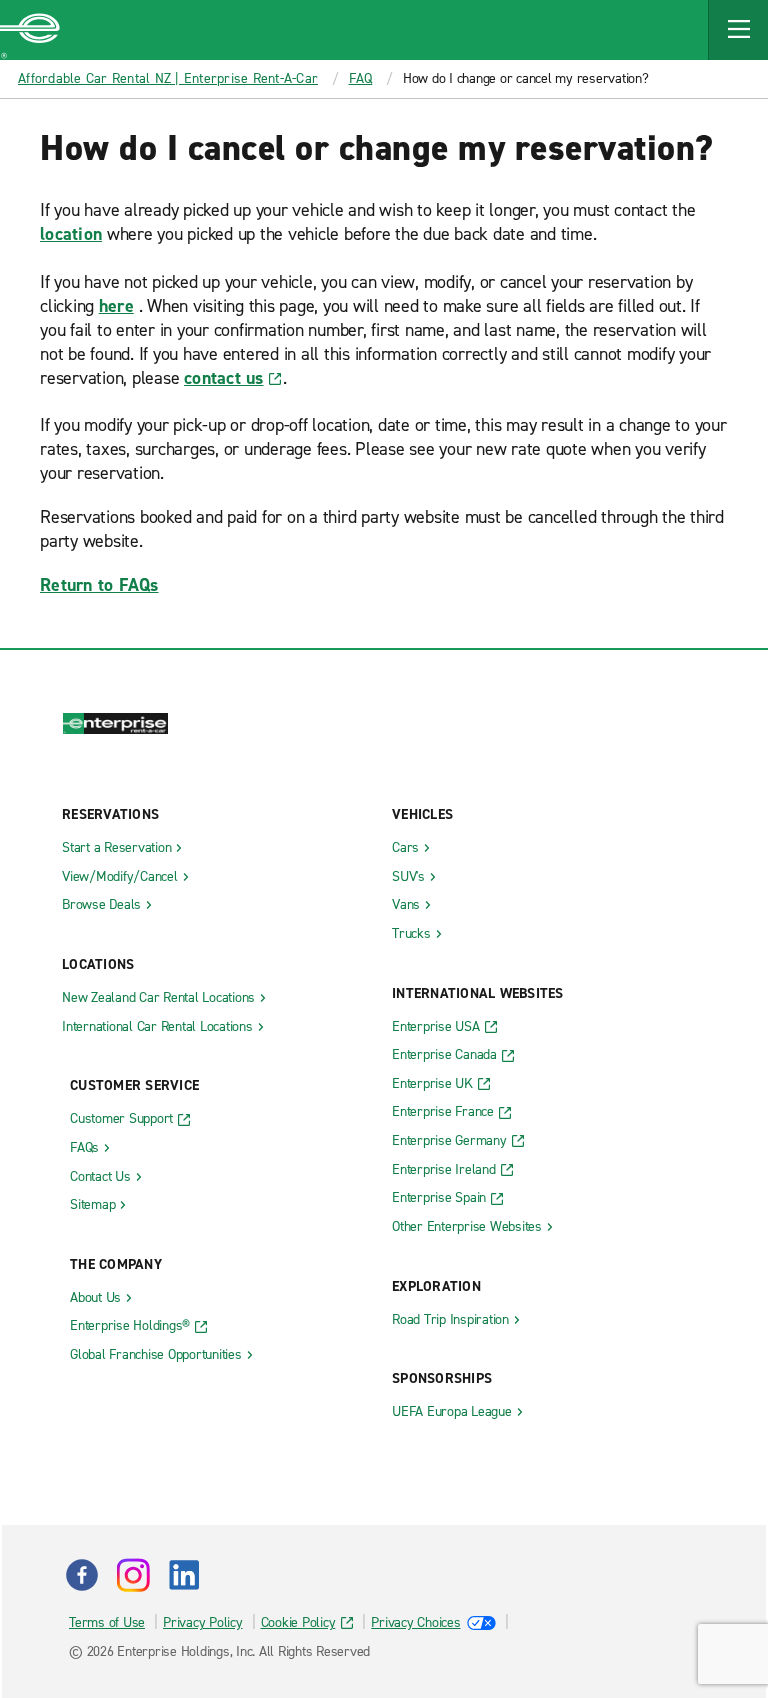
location (71, 234)
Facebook (82, 1575)
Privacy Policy (203, 1622)
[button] (738, 30)
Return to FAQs (99, 585)
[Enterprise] (30, 30)
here (116, 306)
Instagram (133, 1575)
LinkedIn (184, 1575)
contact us (224, 378)
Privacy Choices (415, 1622)
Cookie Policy (298, 1622)
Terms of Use (107, 1622)
